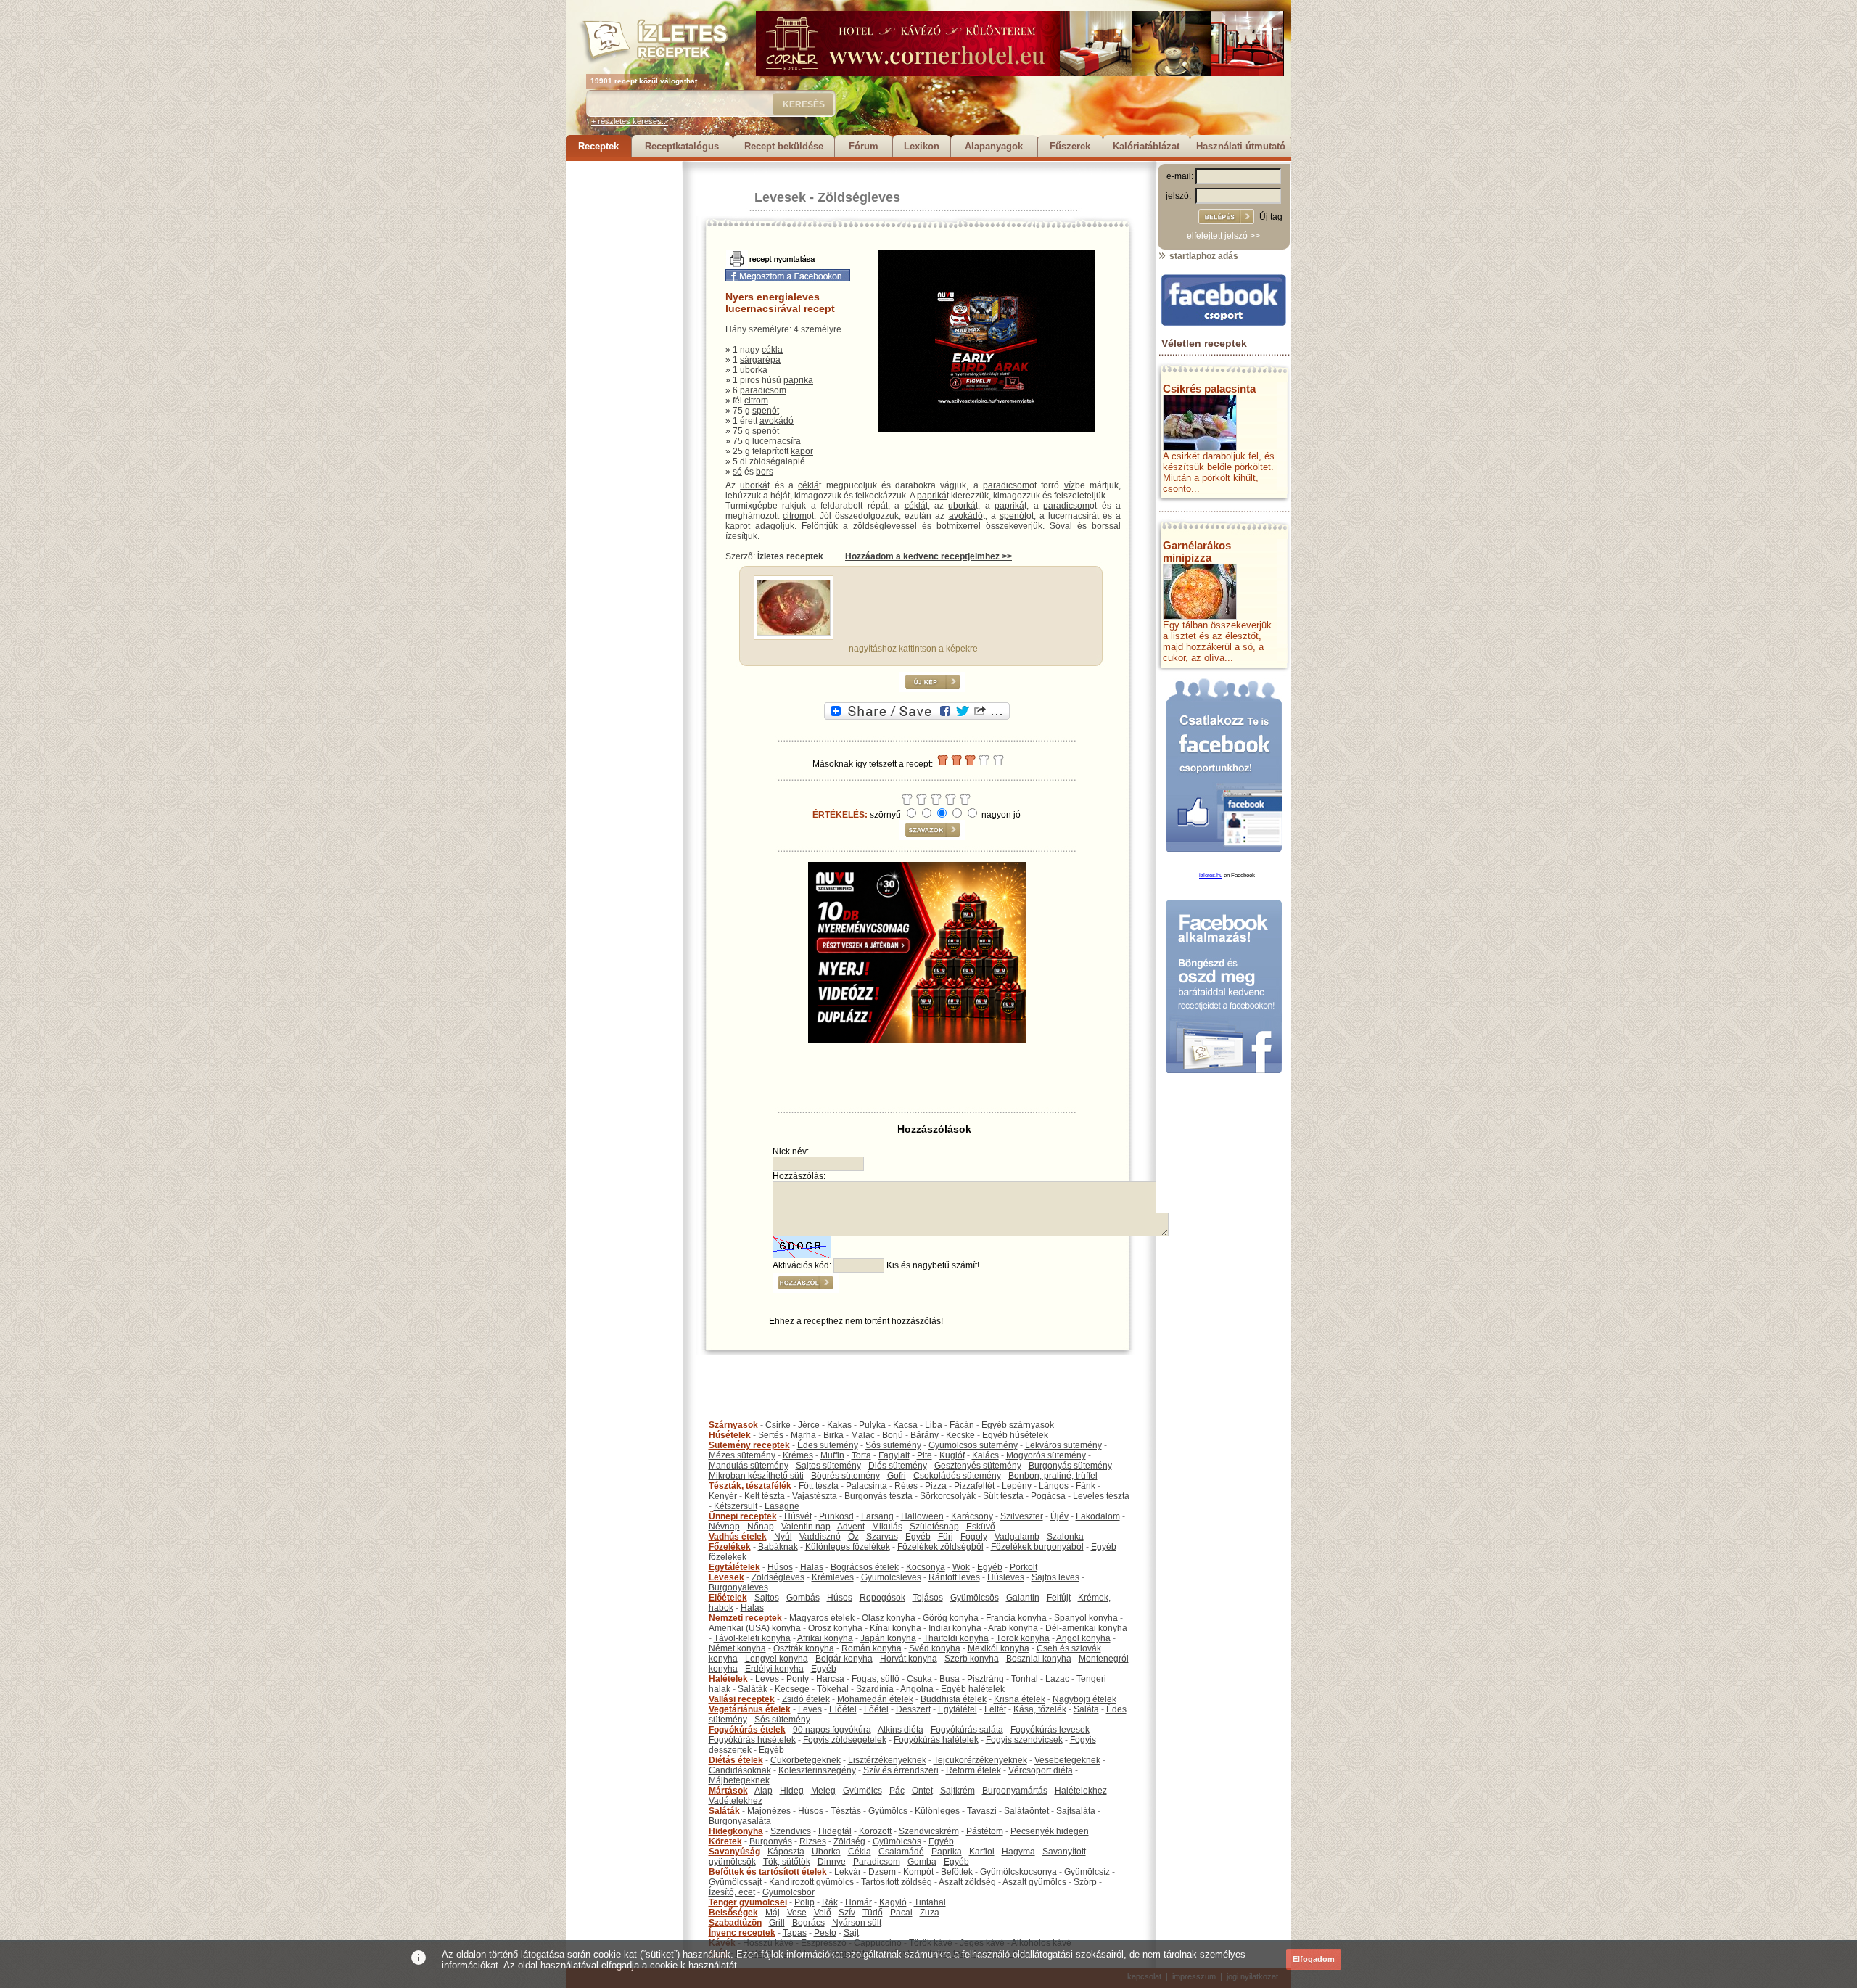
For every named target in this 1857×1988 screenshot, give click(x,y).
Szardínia (875, 1689)
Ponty (798, 1679)
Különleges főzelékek (848, 1547)
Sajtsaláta (1076, 1811)
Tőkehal (833, 1689)
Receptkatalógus (682, 146)
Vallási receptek (742, 1699)
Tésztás (846, 1811)
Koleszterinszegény (817, 1770)
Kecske (960, 1435)
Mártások (728, 1791)
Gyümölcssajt (735, 1882)
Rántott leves (954, 1577)
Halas (812, 1567)
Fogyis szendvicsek (1024, 1740)
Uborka (826, 1852)
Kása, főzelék (1040, 1709)
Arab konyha (1013, 1628)
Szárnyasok (733, 1425)
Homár (858, 1902)
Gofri (897, 1476)
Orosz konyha (835, 1628)
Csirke (778, 1425)
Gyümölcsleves (891, 1577)
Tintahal (930, 1902)
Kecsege (792, 1689)
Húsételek (730, 1435)
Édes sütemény (828, 1445)
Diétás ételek (736, 1760)
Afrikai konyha (825, 1638)
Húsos (780, 1567)
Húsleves (1006, 1577)
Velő (823, 1913)
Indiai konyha (955, 1628)
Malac (863, 1435)
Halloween (922, 1516)
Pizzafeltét (974, 1486)
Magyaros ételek (822, 1618)
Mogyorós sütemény (1046, 1455)
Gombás (803, 1598)
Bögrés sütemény (845, 1476)
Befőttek (957, 1872)
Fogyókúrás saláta (967, 1730)
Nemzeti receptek (745, 1618)
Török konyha (1023, 1638)
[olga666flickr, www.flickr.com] (794, 633)
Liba (934, 1425)
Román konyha (872, 1648)
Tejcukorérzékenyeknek (980, 1760)
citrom (756, 401)
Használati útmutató (1241, 146)
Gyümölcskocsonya (1018, 1872)
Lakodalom (1098, 1516)
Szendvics (791, 1831)
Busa (950, 1679)
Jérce (809, 1425)
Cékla (860, 1852)
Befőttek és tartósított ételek (768, 1872)
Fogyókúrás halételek (936, 1740)
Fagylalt (894, 1455)
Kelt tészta (765, 1496)
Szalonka (1065, 1537)
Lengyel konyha (777, 1659)
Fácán (962, 1425)
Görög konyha (951, 1618)
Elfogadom (1314, 1959)
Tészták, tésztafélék (750, 1486)
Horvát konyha (909, 1659)
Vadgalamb (1017, 1537)
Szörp (1085, 1882)
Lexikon (922, 146)
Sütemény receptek (749, 1445)
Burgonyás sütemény (1070, 1466)
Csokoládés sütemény (957, 1476)
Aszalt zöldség (967, 1882)
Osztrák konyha (804, 1648)
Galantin (1023, 1598)
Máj (773, 1913)
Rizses (813, 1841)
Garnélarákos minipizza (1197, 551)
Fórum (864, 146)
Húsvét (798, 1516)
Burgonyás (771, 1841)
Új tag (1271, 217)
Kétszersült (736, 1506)
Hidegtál (835, 1831)
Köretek (725, 1841)
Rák (830, 1902)
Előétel (843, 1709)
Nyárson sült (857, 1923)
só (737, 472)
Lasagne (782, 1506)
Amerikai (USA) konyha (755, 1628)
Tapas (795, 1933)
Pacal (901, 1913)
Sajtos (767, 1598)
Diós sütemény (898, 1466)
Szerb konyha (972, 1659)
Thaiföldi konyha (956, 1638)
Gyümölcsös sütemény (973, 1445)
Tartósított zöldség (897, 1882)
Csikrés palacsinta (1209, 389)
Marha (803, 1435)
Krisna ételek (1020, 1699)
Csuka (919, 1679)
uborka (754, 370)
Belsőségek (733, 1913)
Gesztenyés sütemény (978, 1466)
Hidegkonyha (736, 1831)
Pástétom (985, 1831)
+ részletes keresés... (630, 121)
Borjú (893, 1435)
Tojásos (928, 1598)
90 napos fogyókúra (832, 1730)
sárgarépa (760, 360)
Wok (961, 1567)
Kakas (839, 1425)
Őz (853, 1537)
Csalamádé (901, 1852)
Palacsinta (866, 1486)
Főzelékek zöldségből (940, 1547)
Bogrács (808, 1923)
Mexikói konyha (999, 1648)
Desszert (913, 1709)
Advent (851, 1527)
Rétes (906, 1486)
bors (765, 472)
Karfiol (982, 1852)
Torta (861, 1455)
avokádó (777, 421)
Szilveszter (1022, 1516)
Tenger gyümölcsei (748, 1902)
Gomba (922, 1862)
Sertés (771, 1435)
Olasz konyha (889, 1618)
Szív (847, 1913)
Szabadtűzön (735, 1923)
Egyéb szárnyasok (1018, 1425)
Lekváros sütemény (1063, 1445)
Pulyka (872, 1425)
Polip (804, 1902)
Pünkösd (836, 1516)
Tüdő (873, 1913)
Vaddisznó (820, 1537)
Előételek (728, 1598)
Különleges (937, 1811)
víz (1070, 485)
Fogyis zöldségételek (845, 1740)
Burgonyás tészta (878, 1496)
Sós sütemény (893, 1445)
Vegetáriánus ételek (750, 1709)
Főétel (876, 1709)
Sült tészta (1003, 1496)
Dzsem (882, 1872)
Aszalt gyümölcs (1034, 1882)
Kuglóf (952, 1455)
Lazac (1057, 1679)
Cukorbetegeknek (806, 1760)
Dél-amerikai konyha (1086, 1628)
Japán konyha (888, 1638)
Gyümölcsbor (788, 1892)
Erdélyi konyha (774, 1669)
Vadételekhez (736, 1801)
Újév (1059, 1516)
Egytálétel (958, 1709)
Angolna (917, 1689)
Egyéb (918, 1537)
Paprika (947, 1852)
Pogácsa (1048, 1496)
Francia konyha (1016, 1618)
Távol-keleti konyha (752, 1638)
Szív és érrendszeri (901, 1770)
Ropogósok (882, 1598)
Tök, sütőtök (787, 1862)
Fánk (1086, 1486)
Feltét (995, 1709)
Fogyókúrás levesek (1050, 1730)
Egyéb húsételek (1015, 1435)
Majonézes (769, 1811)
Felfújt (1059, 1598)
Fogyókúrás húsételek (752, 1740)
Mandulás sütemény (749, 1466)
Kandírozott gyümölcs (811, 1882)
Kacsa (905, 1425)
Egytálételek (734, 1567)
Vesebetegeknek (1067, 1760)
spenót (766, 411)
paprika (798, 380)
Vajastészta (815, 1496)
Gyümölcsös (975, 1598)
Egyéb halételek (973, 1689)
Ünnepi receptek (743, 1516)
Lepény (1017, 1486)
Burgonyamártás (1015, 1791)
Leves (767, 1679)
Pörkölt (1024, 1567)
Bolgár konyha (844, 1659)
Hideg (792, 1791)
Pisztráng (985, 1679)
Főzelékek (730, 1547)
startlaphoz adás (1203, 256)
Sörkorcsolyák (948, 1496)
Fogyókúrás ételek (747, 1730)
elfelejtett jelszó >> (1223, 236)
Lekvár (848, 1872)
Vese (797, 1913)
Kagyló (893, 1902)
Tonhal (1025, 1679)
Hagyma (1018, 1852)
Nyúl (783, 1537)
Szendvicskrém (929, 1831)
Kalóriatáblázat (1146, 146)
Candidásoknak (740, 1770)
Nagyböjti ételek (1084, 1699)
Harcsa (830, 1679)
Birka (833, 1435)
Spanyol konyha (1086, 1618)
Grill (777, 1923)
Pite (925, 1455)
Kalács (985, 1455)
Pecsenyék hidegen (1050, 1831)
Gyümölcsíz (1087, 1872)
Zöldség (849, 1841)
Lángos (1054, 1486)
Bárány (925, 1435)
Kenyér (723, 1496)
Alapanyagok (994, 146)
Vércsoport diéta (1041, 1770)
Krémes (798, 1455)
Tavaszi (982, 1811)
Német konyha (737, 1648)
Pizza (936, 1486)
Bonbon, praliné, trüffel (1053, 1476)
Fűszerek (1070, 146)
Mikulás (887, 1527)
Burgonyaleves (738, 1587)
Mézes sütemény (742, 1455)
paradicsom (763, 390)
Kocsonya (926, 1567)
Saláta (1086, 1709)
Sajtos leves (1055, 1577)
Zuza (930, 1913)
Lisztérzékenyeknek (887, 1760)
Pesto (825, 1933)
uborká (754, 485)
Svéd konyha (935, 1648)
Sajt (851, 1933)
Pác (897, 1791)
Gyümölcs (862, 1791)
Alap (763, 1791)
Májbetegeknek (739, 1780)
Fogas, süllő (876, 1679)
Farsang (877, 1516)
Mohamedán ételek (875, 1699)
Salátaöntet (1026, 1811)
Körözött (875, 1831)
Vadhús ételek (738, 1537)
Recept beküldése (784, 146)
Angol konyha (1083, 1638)
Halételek (728, 1679)
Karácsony (972, 1516)
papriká (932, 496)
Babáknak (778, 1547)
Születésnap (934, 1527)
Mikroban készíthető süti (756, 1476)
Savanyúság (734, 1852)
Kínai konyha (895, 1628)
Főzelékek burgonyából (1037, 1547)
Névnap (724, 1527)
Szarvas (882, 1537)
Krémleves (833, 1577)
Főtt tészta (819, 1486)
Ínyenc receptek (742, 1933)
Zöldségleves (859, 197)
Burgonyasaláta (740, 1821)
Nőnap (761, 1527)
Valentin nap (806, 1527)
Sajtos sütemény (828, 1466)
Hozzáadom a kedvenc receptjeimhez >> (928, 556)
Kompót (918, 1872)
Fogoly (974, 1537)
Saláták (753, 1689)
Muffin (832, 1455)
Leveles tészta (1101, 1496)
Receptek (598, 146)
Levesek (780, 197)
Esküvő (981, 1527)
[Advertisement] (624, 379)
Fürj (946, 1537)
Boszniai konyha (1039, 1659)
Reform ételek (973, 1770)
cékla (772, 350)
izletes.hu (1211, 875)
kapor (802, 451)
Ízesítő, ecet (732, 1892)
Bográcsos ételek (865, 1567)
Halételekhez (1081, 1791)
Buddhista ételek (954, 1699)
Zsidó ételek (806, 1699)
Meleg (823, 1791)
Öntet (922, 1791)
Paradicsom (877, 1862)
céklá (808, 485)
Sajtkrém (958, 1791)
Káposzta (786, 1852)
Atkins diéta (901, 1730)
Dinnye (832, 1862)
